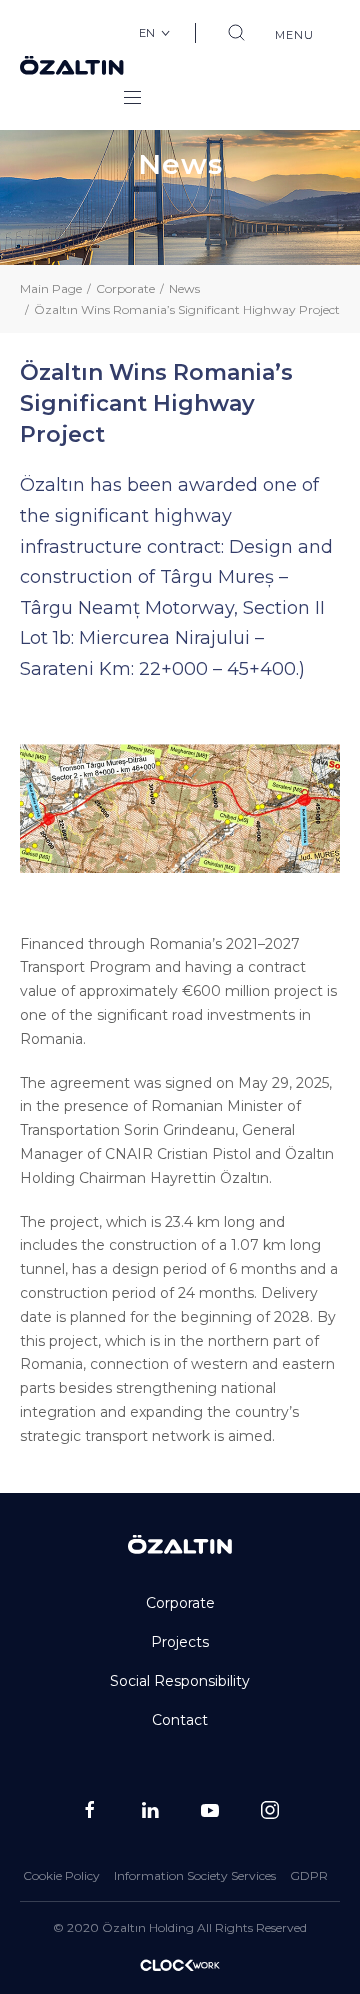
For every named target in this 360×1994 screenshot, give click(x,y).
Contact (180, 1720)
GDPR (309, 1875)
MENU (294, 35)
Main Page (51, 288)
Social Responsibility (180, 1681)
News (184, 288)
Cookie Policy (61, 1875)
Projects (180, 1642)
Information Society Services (195, 1875)
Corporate (125, 288)
